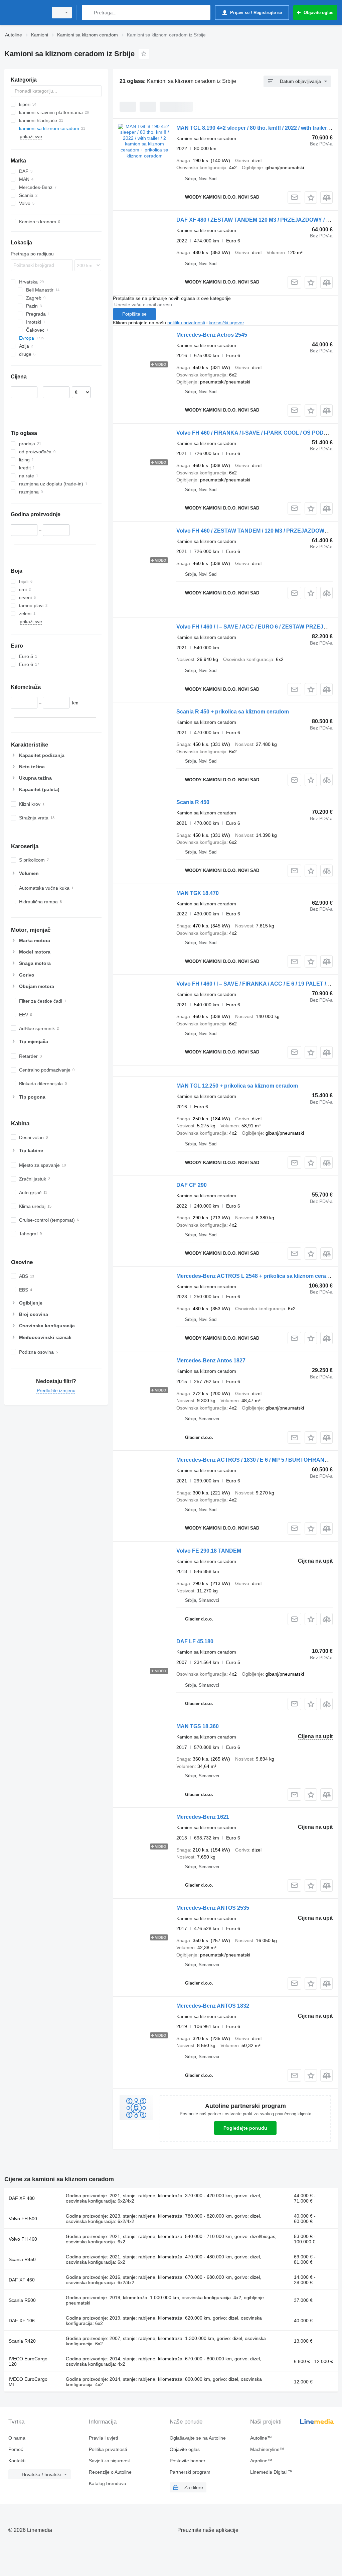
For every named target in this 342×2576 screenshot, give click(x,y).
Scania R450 (22, 2259)
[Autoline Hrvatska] (25, 13)
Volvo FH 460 (23, 2239)
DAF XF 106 (22, 2321)
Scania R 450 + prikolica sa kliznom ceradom (233, 712)
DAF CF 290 (192, 1185)
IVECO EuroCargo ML (28, 2382)
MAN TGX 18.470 (198, 893)
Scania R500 (22, 2300)
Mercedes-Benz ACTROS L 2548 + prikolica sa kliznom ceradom (257, 1276)
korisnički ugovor (226, 323)
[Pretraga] (88, 13)
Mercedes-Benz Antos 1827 (211, 1361)
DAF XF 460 (22, 2280)
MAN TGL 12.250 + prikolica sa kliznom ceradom (237, 1086)
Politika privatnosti (108, 2449)
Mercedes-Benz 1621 (203, 1817)
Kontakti (17, 2461)
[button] (311, 197)
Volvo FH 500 (23, 2219)
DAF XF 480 (22, 2198)
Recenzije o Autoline (110, 2472)
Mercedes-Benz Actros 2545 (212, 335)
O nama (17, 2438)
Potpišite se (134, 314)
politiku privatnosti (186, 323)
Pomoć (16, 2449)
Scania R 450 (193, 802)
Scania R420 (22, 2341)
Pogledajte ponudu (245, 2128)
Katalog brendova (108, 2483)
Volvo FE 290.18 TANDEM (209, 1551)
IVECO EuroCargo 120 (28, 2361)
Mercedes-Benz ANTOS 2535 (213, 1908)
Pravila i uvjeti (103, 2438)
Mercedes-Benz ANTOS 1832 (213, 2006)
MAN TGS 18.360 (198, 1726)
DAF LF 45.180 (195, 1641)
